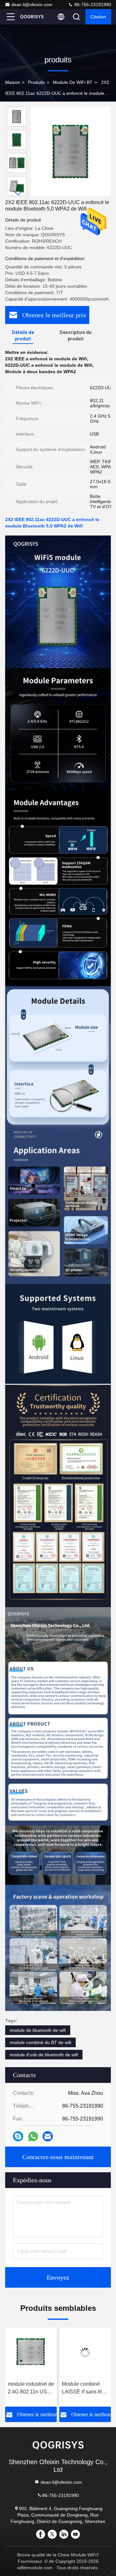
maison (13, 82)
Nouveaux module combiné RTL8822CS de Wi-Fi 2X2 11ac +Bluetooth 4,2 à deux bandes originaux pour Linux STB (84, 2388)
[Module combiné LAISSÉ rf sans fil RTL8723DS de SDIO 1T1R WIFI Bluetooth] (31, 2353)
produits (36, 82)
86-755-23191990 (92, 5)
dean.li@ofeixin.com (32, 5)
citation (98, 17)
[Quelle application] (33, 2136)
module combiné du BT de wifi (40, 2042)
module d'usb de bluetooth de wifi (44, 2055)
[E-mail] (48, 2136)
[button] (18, 193)
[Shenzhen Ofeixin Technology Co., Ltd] (32, 17)
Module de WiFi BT (73, 82)
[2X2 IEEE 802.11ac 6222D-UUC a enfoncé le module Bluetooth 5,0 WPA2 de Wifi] (71, 151)
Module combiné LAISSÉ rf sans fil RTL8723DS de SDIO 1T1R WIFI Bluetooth (28, 2388)
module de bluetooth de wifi (38, 2030)
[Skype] (18, 2136)
